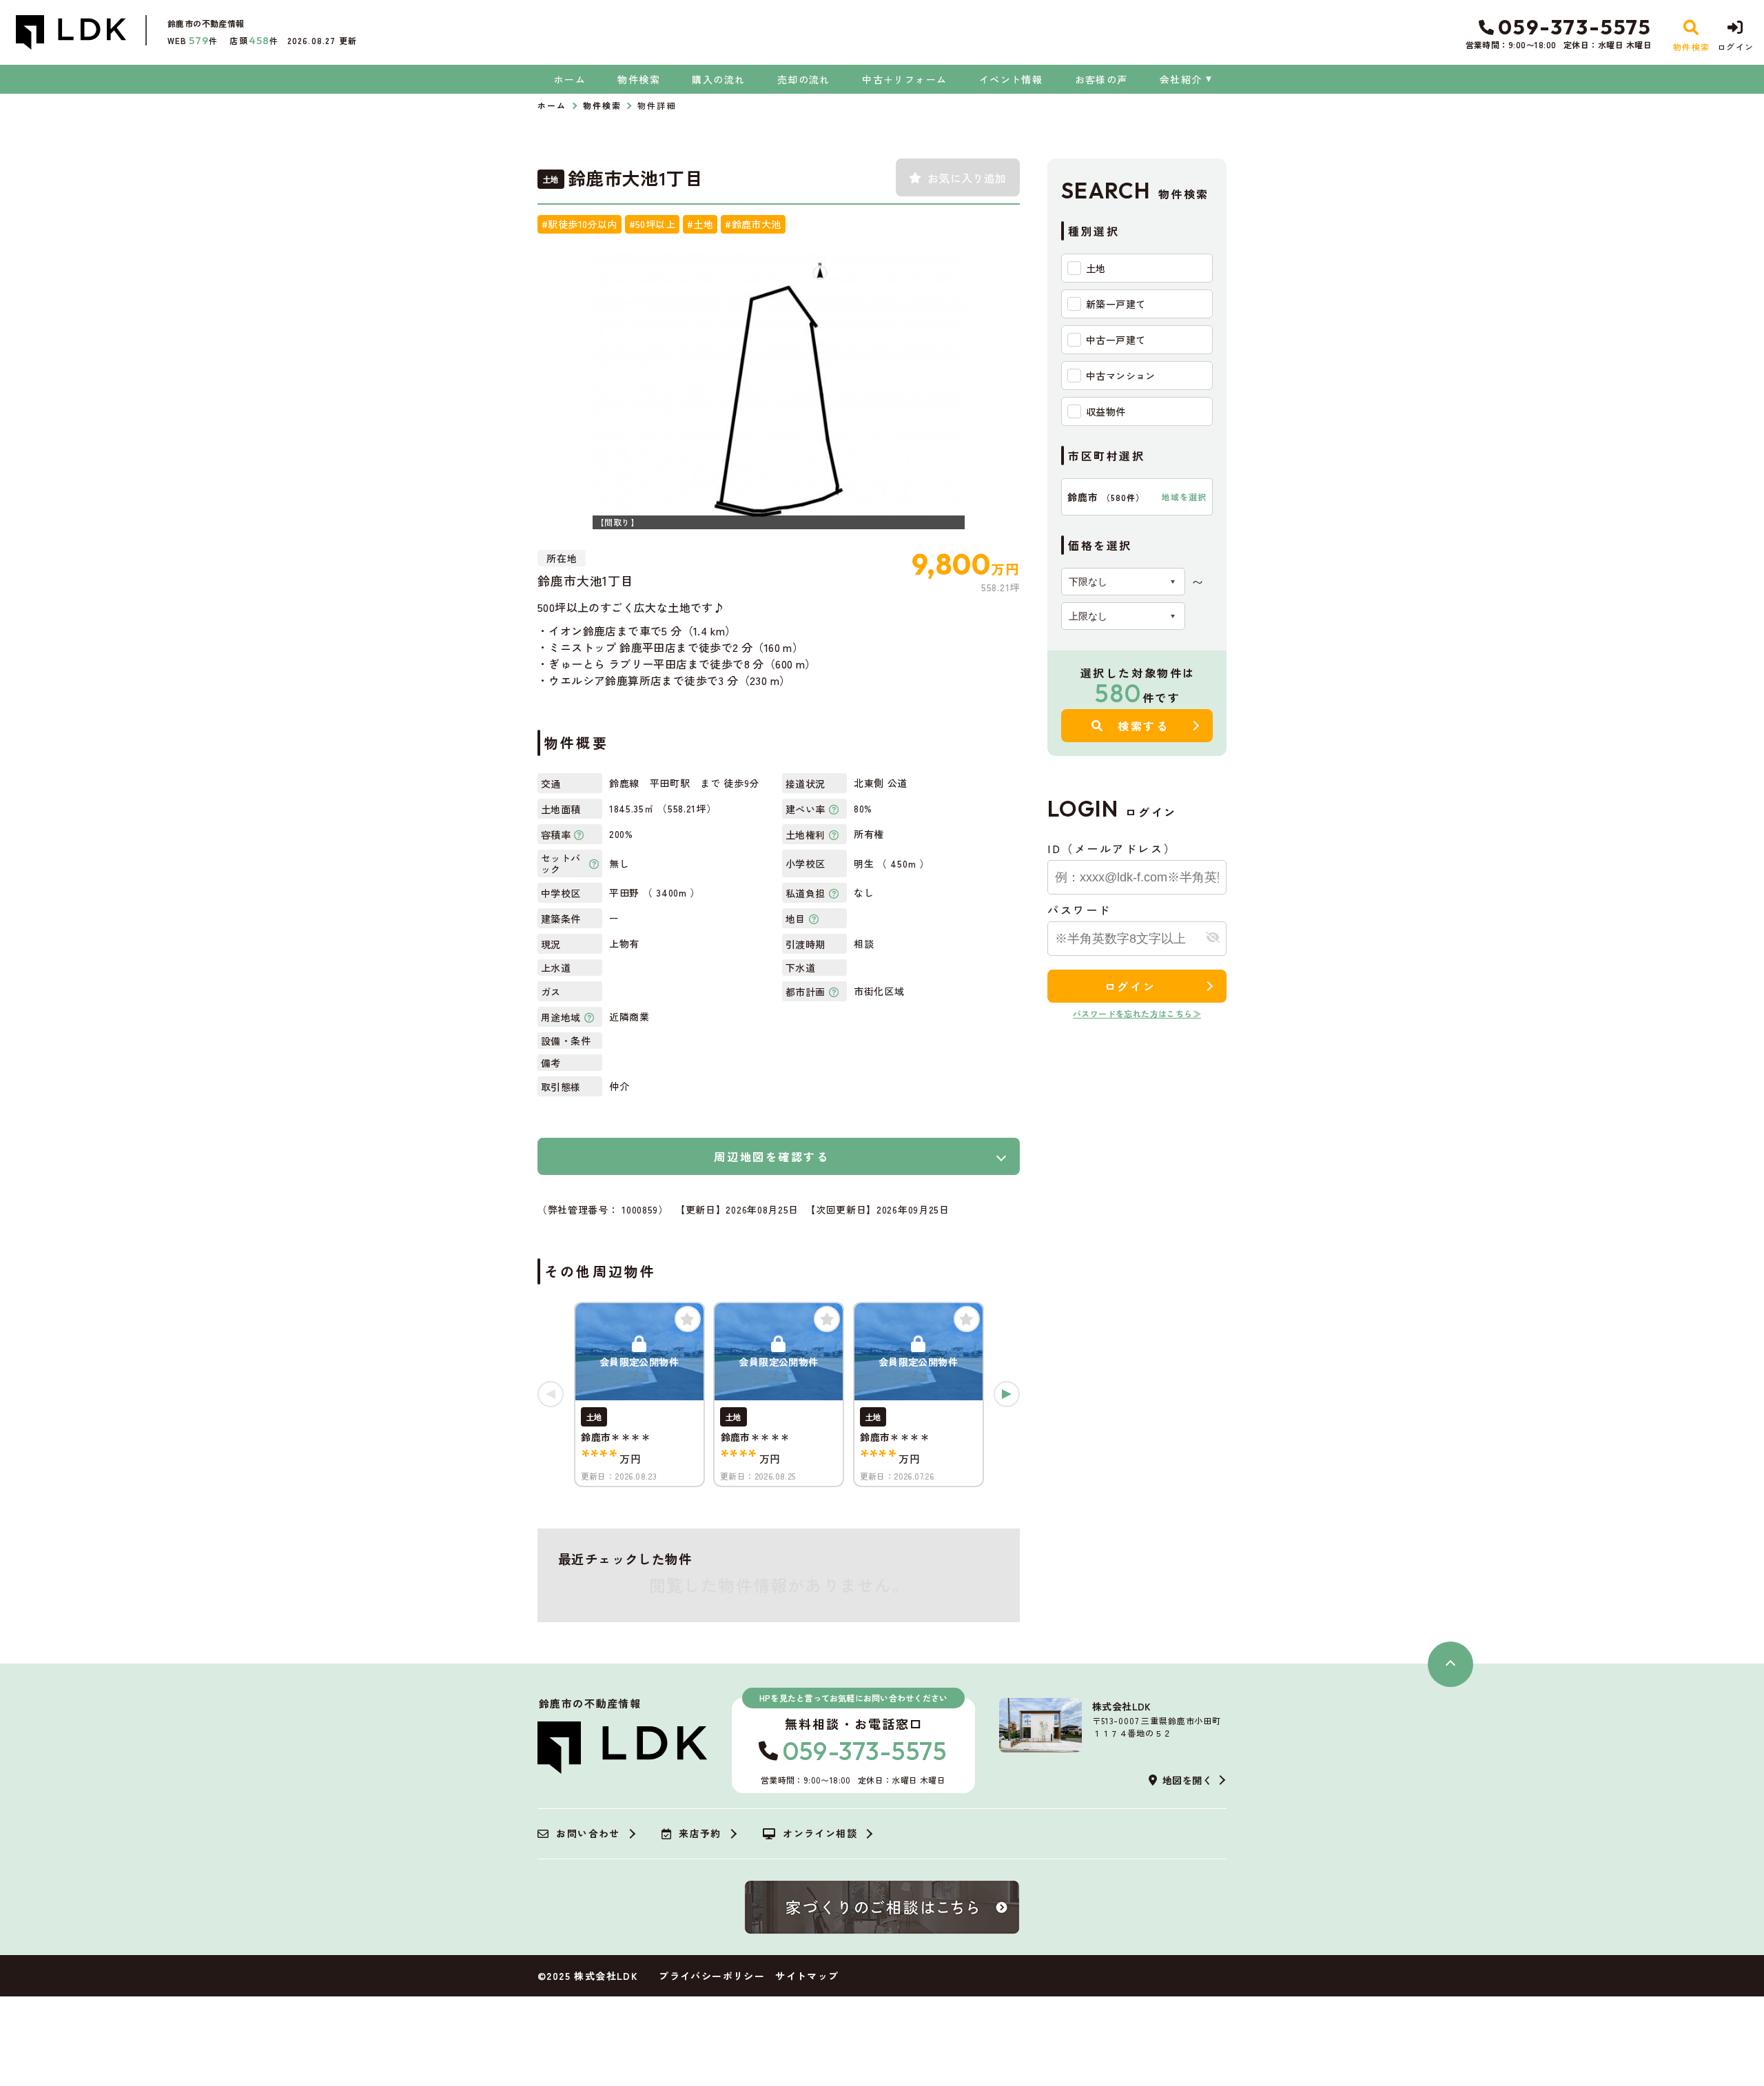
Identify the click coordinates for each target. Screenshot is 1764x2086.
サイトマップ (807, 1976)
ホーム (570, 79)
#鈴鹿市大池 (753, 224)
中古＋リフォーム (904, 79)
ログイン (1130, 986)
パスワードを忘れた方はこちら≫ (1137, 1013)
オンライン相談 (820, 1834)
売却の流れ (803, 79)
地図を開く (1187, 1780)
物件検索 (639, 79)
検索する (1143, 726)
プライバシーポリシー (712, 1976)
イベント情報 (1011, 79)
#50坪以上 (652, 224)
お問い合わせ (588, 1834)
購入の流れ (718, 79)
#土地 (700, 224)
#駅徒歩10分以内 (580, 224)
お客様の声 (1101, 79)
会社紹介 (1181, 79)
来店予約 (700, 1834)
